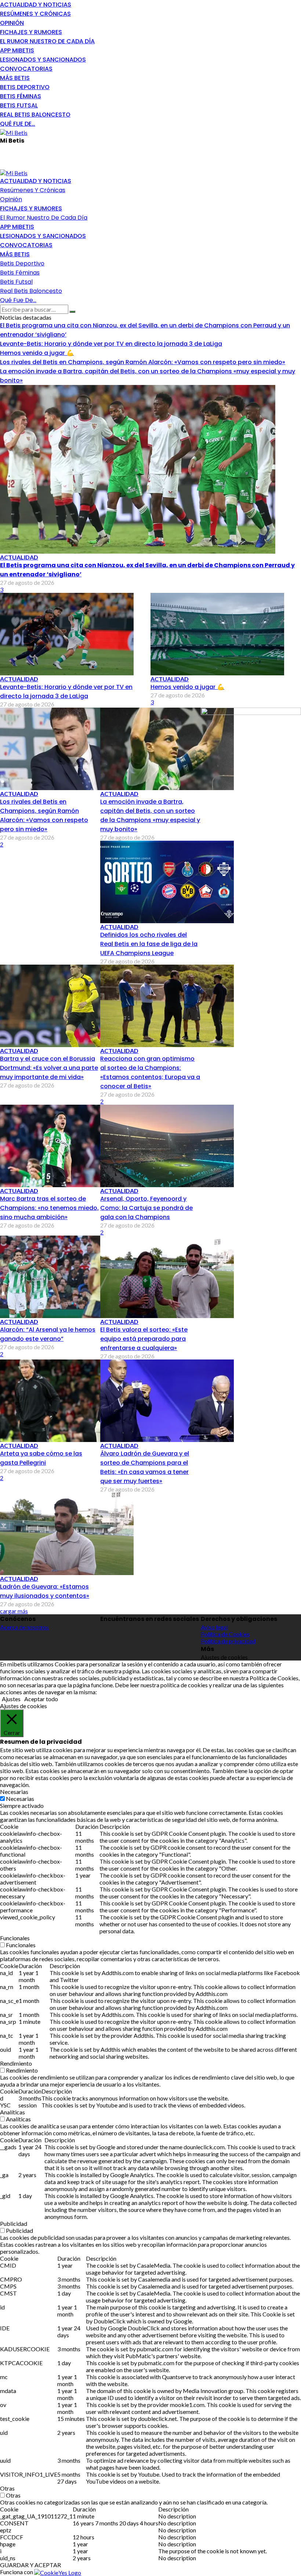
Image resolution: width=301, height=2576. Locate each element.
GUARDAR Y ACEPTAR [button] (30, 2565)
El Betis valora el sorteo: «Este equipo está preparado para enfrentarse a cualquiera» (144, 1339)
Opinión (12, 23)
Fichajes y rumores (31, 32)
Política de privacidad (228, 1641)
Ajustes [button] (11, 1699)
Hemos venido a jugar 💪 (37, 353)
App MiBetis (17, 50)
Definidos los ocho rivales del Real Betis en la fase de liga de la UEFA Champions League (149, 944)
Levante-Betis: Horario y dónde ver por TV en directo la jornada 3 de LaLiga (111, 344)
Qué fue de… (18, 124)
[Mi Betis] (14, 132)
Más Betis (15, 78)
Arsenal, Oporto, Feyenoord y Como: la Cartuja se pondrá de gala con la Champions (146, 1208)
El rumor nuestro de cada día (47, 41)
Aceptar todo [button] (41, 1699)
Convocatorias (26, 69)
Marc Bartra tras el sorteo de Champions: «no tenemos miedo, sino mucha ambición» (49, 1208)
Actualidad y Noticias (36, 5)
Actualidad (19, 557)
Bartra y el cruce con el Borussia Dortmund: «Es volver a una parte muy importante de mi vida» (49, 1068)
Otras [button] (7, 2488)
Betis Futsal (19, 105)
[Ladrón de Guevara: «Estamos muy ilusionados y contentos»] (67, 1533)
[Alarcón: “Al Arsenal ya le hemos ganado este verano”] (67, 1276)
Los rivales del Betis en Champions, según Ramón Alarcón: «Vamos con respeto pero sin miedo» (143, 362)
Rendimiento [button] (16, 2063)
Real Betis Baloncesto (35, 115)
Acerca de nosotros (24, 1627)
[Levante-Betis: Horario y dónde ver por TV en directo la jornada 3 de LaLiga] (67, 633)
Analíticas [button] (12, 2112)
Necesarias (20, 1799)
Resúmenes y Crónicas (35, 14)
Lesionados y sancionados (43, 60)
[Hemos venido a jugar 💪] (217, 633)
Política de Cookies (225, 1634)
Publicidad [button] (14, 2223)
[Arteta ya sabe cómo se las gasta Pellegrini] (67, 1400)
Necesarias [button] (14, 1792)
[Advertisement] (86, 156)
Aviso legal (214, 1627)
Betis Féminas (21, 96)
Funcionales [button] (15, 1938)
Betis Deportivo (25, 87)
